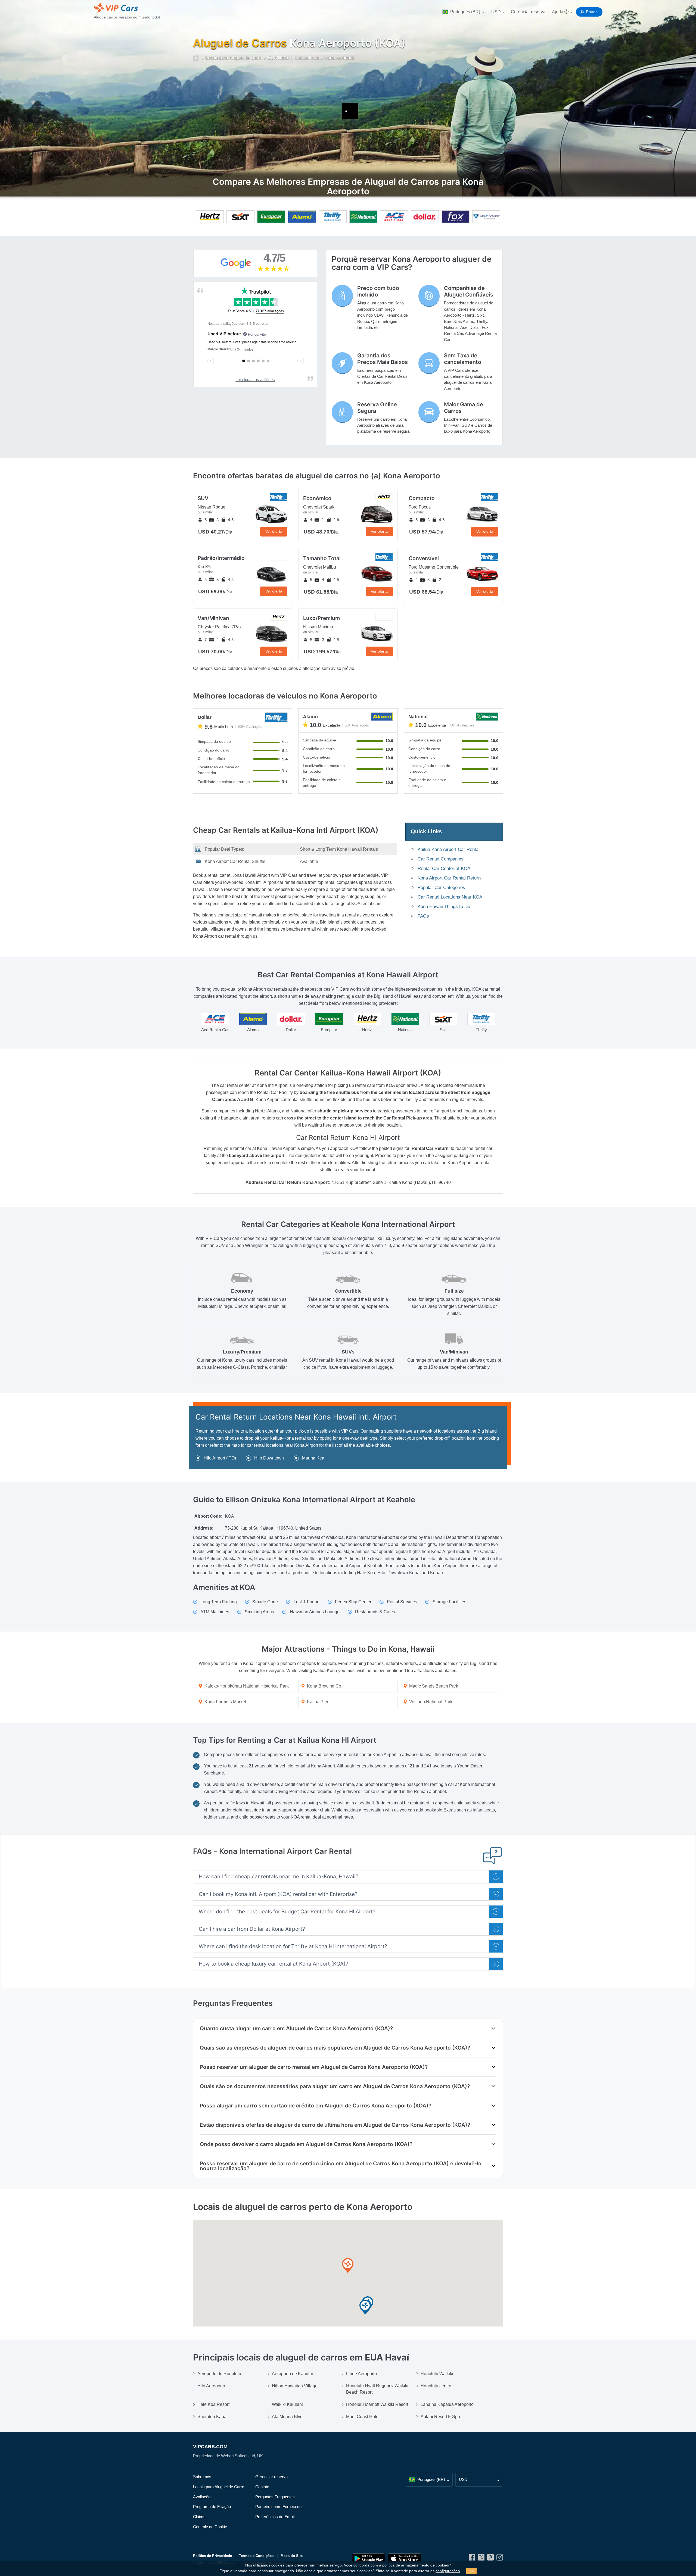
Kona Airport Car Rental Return (449, 878)
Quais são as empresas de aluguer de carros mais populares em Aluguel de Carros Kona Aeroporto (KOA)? (335, 2048)
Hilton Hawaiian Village (295, 2386)
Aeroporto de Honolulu (219, 2374)
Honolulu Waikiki (437, 2374)
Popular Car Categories (441, 888)
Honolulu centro (436, 2386)
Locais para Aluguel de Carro (219, 2487)
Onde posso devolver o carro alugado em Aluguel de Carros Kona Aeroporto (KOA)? (306, 2144)
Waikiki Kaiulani (287, 2404)
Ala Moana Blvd (287, 2417)
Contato (262, 2487)
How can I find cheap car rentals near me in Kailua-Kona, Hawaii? (279, 1877)
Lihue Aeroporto (361, 2374)
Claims (199, 2517)
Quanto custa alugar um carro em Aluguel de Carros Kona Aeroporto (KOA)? (296, 2028)
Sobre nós (202, 2477)
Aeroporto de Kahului (292, 2374)
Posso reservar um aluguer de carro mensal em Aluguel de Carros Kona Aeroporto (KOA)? (314, 2067)
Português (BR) (465, 12)
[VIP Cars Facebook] (472, 2559)
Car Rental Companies (441, 859)
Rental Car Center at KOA (444, 868)
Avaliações (203, 2497)
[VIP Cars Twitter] (481, 2559)
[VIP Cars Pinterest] (490, 2559)
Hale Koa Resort (213, 2404)
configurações (448, 2571)
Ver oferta (274, 531)
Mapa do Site (292, 2556)
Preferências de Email (275, 2517)
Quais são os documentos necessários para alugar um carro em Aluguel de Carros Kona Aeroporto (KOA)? (335, 2086)
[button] (348, 2266)
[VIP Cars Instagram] (500, 2559)
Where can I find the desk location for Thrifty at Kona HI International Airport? (293, 1946)
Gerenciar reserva (528, 12)
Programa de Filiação (212, 2507)
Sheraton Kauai (212, 2417)
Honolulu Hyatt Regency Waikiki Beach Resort (377, 2389)
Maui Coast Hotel (363, 2417)
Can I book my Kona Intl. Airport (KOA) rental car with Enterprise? (278, 1894)
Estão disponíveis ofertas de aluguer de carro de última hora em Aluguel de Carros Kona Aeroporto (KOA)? (335, 2125)
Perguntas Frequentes (275, 2497)
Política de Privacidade (212, 2556)
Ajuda (558, 12)
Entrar (591, 12)
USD (496, 12)
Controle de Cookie (210, 2527)
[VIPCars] (196, 58)
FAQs (423, 916)
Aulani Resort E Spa (440, 2417)
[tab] (348, 1877)
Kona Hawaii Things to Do (444, 907)
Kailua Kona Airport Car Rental (449, 849)
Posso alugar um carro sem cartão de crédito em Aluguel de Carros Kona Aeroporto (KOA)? (316, 2106)
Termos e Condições (256, 2556)
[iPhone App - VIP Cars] (405, 2558)
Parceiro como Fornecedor (279, 2507)
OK (471, 2571)
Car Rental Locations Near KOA (450, 897)
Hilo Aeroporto (211, 2386)
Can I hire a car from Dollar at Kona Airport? (252, 1929)
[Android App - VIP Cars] (369, 2558)
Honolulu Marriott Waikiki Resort (377, 2404)
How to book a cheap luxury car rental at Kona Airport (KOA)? (274, 1964)
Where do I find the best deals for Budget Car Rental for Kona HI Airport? (287, 1912)
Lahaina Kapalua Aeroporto (447, 2404)
